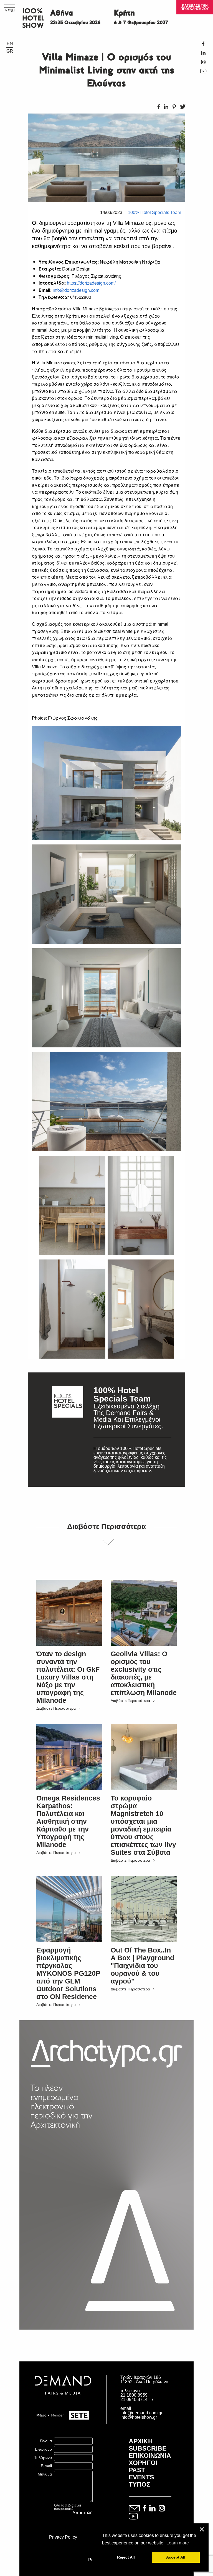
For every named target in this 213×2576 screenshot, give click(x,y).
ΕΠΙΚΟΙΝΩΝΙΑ (150, 2456)
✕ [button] (202, 2530)
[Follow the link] (68, 1430)
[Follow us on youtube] (133, 2517)
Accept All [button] (176, 2557)
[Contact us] (134, 2509)
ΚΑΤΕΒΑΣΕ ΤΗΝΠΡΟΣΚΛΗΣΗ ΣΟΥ (195, 7)
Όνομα (46, 2441)
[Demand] (63, 2401)
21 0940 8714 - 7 (137, 2399)
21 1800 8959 (134, 2395)
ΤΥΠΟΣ (140, 2484)
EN (10, 44)
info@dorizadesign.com (76, 290)
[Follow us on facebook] (144, 2509)
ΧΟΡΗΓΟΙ (143, 2463)
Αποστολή (83, 2513)
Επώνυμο (43, 2449)
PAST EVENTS (141, 2474)
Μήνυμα (45, 2474)
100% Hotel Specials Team (154, 212)
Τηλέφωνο (43, 2457)
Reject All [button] (126, 2557)
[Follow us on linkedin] (152, 2509)
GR (10, 51)
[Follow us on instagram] (162, 2509)
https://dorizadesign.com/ (91, 283)
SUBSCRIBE (148, 2448)
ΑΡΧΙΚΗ (141, 2441)
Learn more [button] (178, 2543)
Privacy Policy (63, 2537)
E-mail (46, 2466)
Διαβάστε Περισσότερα (56, 1708)
